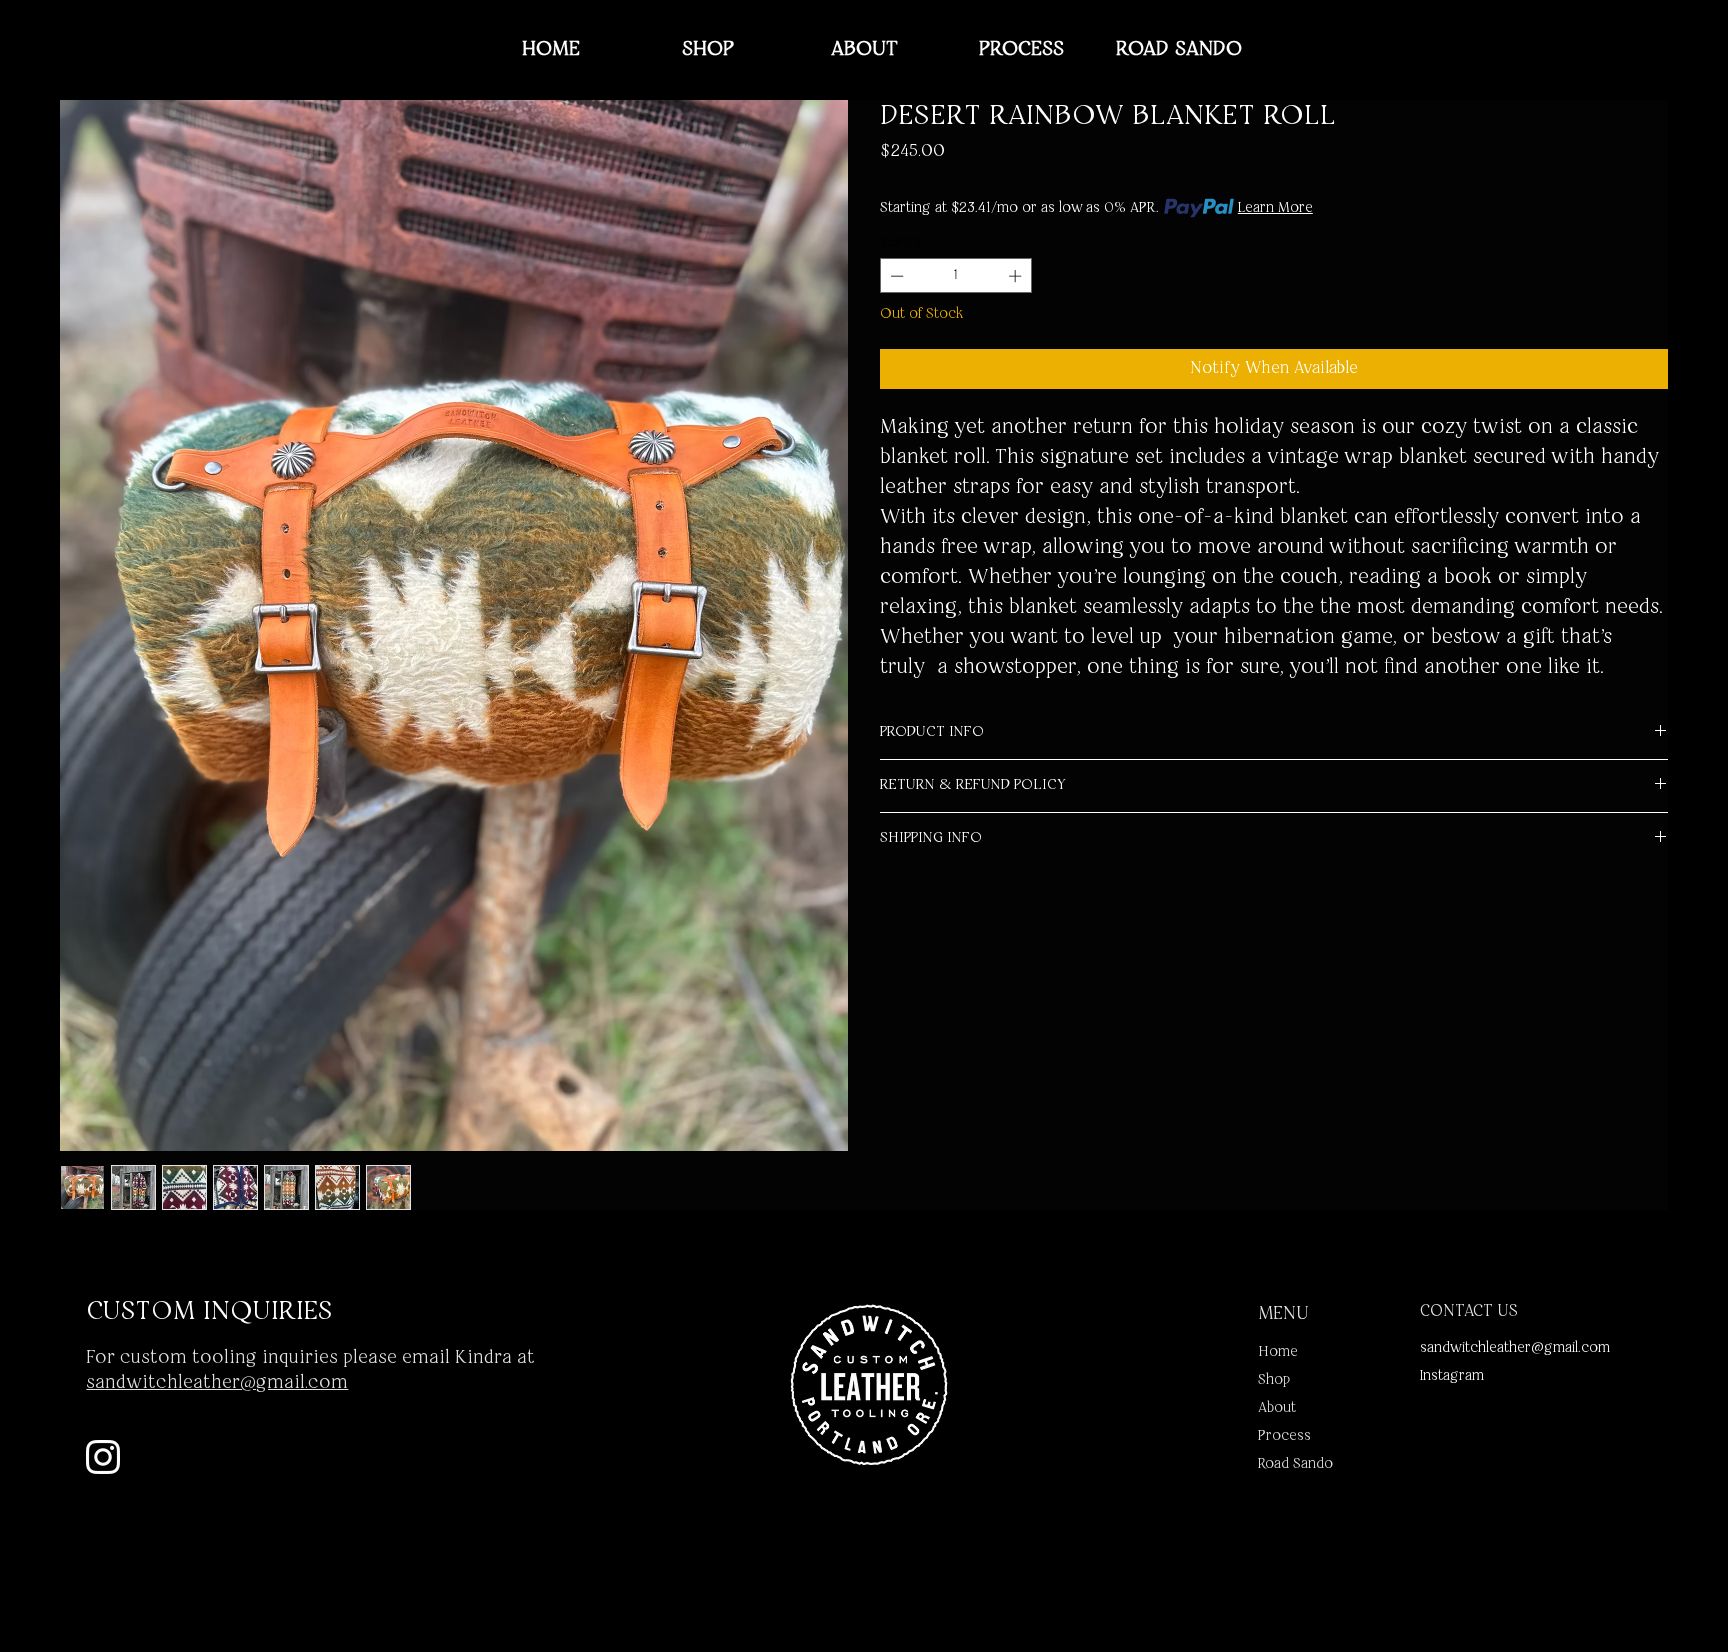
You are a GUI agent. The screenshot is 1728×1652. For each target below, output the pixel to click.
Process (1284, 1436)
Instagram (1452, 1376)
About (1277, 1408)
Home (1278, 1352)
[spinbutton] (956, 276)
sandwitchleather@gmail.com (1515, 1348)
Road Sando (1295, 1464)
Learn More (1275, 208)
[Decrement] (895, 276)
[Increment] (1017, 276)
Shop (1274, 1380)
